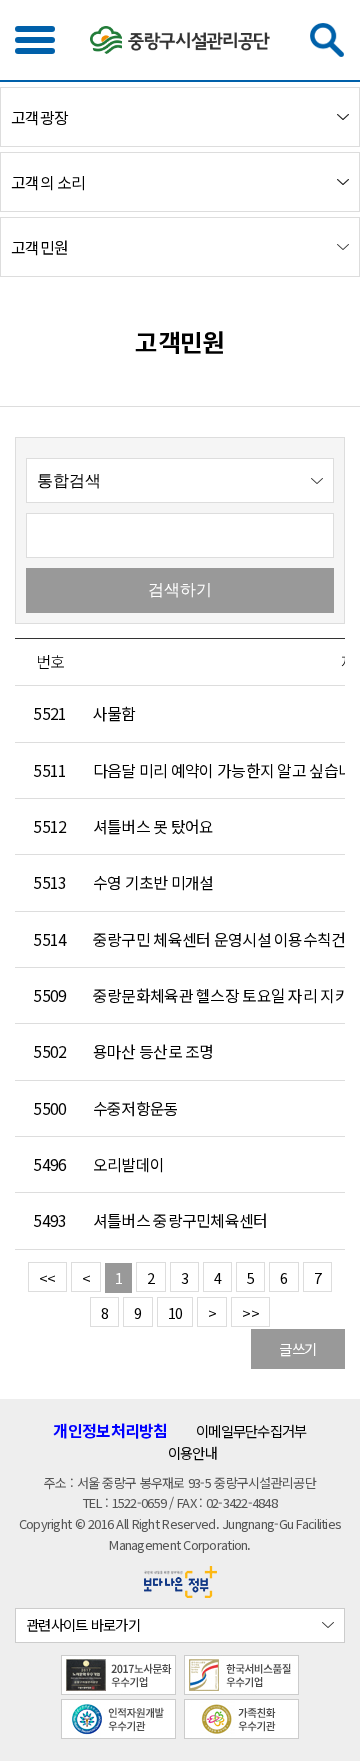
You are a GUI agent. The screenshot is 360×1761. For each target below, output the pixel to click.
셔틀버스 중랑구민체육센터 (180, 1220)
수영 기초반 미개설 (153, 882)
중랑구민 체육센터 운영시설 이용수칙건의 (226, 939)
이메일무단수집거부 (251, 1430)
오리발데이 (128, 1164)
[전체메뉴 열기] (35, 40)
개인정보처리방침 (110, 1430)
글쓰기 (297, 1348)
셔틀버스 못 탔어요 (153, 826)
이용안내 (192, 1452)
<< (47, 1277)
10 (175, 1312)
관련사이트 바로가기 (83, 1624)
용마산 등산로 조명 (153, 1051)
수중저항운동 (136, 1108)
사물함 (114, 713)
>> (250, 1312)
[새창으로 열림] (180, 1579)
